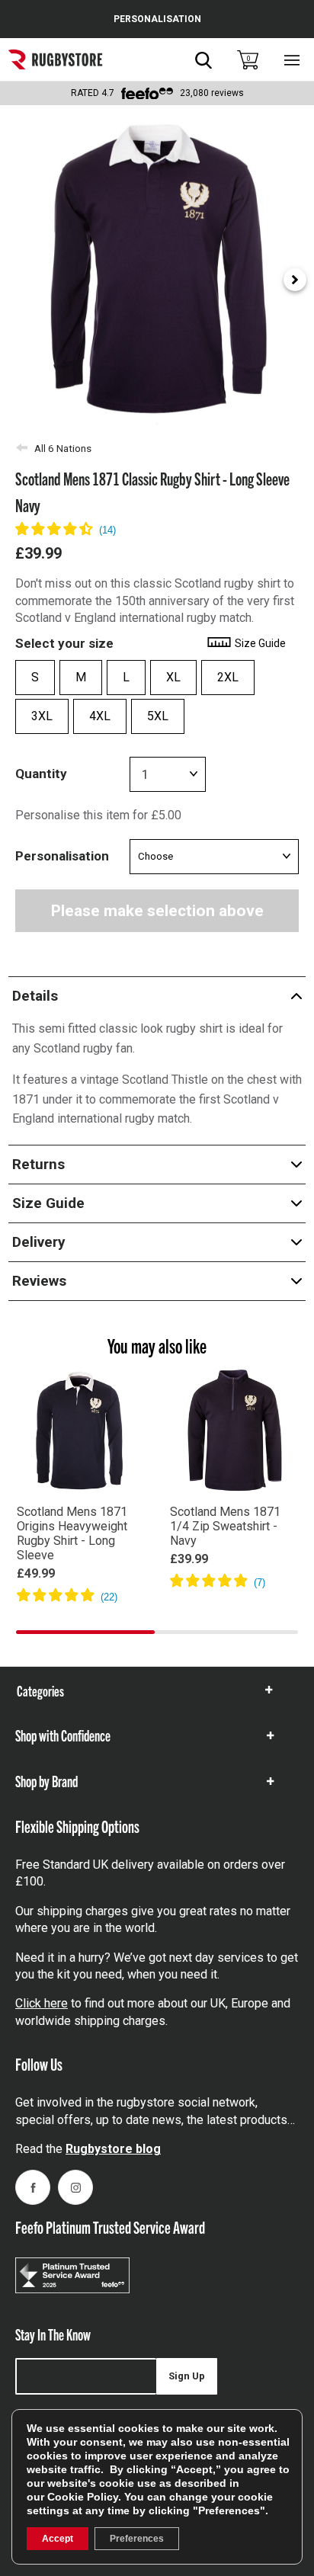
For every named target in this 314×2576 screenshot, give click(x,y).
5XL (158, 716)
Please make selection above (157, 911)
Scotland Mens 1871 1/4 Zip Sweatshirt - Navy (225, 1526)
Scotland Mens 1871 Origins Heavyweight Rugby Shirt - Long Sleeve (72, 1533)
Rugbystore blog (113, 2149)
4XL (100, 716)
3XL (42, 716)
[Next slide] (295, 280)
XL (173, 677)
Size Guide (259, 643)
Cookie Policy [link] (83, 2497)
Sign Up (187, 2376)
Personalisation (62, 856)
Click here (42, 2003)
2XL (228, 677)
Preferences (137, 2539)
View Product (80, 1618)
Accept (58, 2539)
